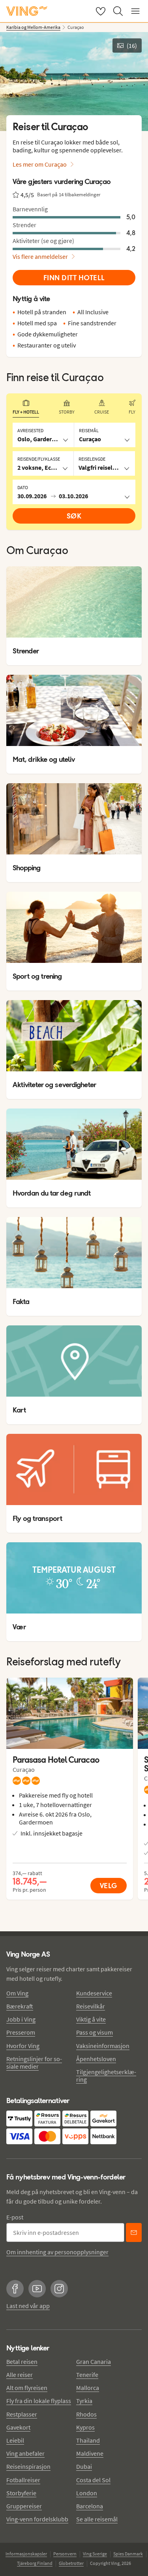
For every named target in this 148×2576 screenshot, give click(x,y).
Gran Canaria (94, 2361)
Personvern (65, 2554)
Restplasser (22, 2414)
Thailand (88, 2440)
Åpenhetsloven (96, 2059)
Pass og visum (95, 2032)
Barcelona (90, 2506)
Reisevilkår (91, 2006)
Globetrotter (71, 2563)
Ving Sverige (95, 2554)
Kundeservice (94, 1993)
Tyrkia (84, 2401)
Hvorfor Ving (23, 2046)
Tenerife (87, 2375)
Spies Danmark (128, 2554)
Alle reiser (20, 2375)
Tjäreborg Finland (35, 2563)
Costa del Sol (93, 2480)
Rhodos (86, 2414)
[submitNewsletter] (134, 2232)
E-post (15, 2217)
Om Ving (17, 1993)
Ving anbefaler (25, 2453)
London (87, 2493)
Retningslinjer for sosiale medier (34, 2063)
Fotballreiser (23, 2480)
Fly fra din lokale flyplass (39, 2401)
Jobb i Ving (21, 2019)
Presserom (21, 2032)
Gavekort (18, 2427)
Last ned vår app (28, 2306)
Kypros (85, 2427)
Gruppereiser (24, 2506)
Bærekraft (20, 2006)
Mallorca (88, 2388)
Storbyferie (21, 2493)
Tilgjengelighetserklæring (106, 2076)
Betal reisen (22, 2361)
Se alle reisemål (97, 2519)
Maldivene (90, 2453)
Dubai (84, 2466)
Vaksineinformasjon (103, 2046)
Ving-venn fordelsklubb (37, 2519)
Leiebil (15, 2440)
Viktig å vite (91, 2019)
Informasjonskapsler (26, 2554)
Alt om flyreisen (27, 2388)
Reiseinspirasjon (28, 2466)
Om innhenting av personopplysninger (57, 2252)
